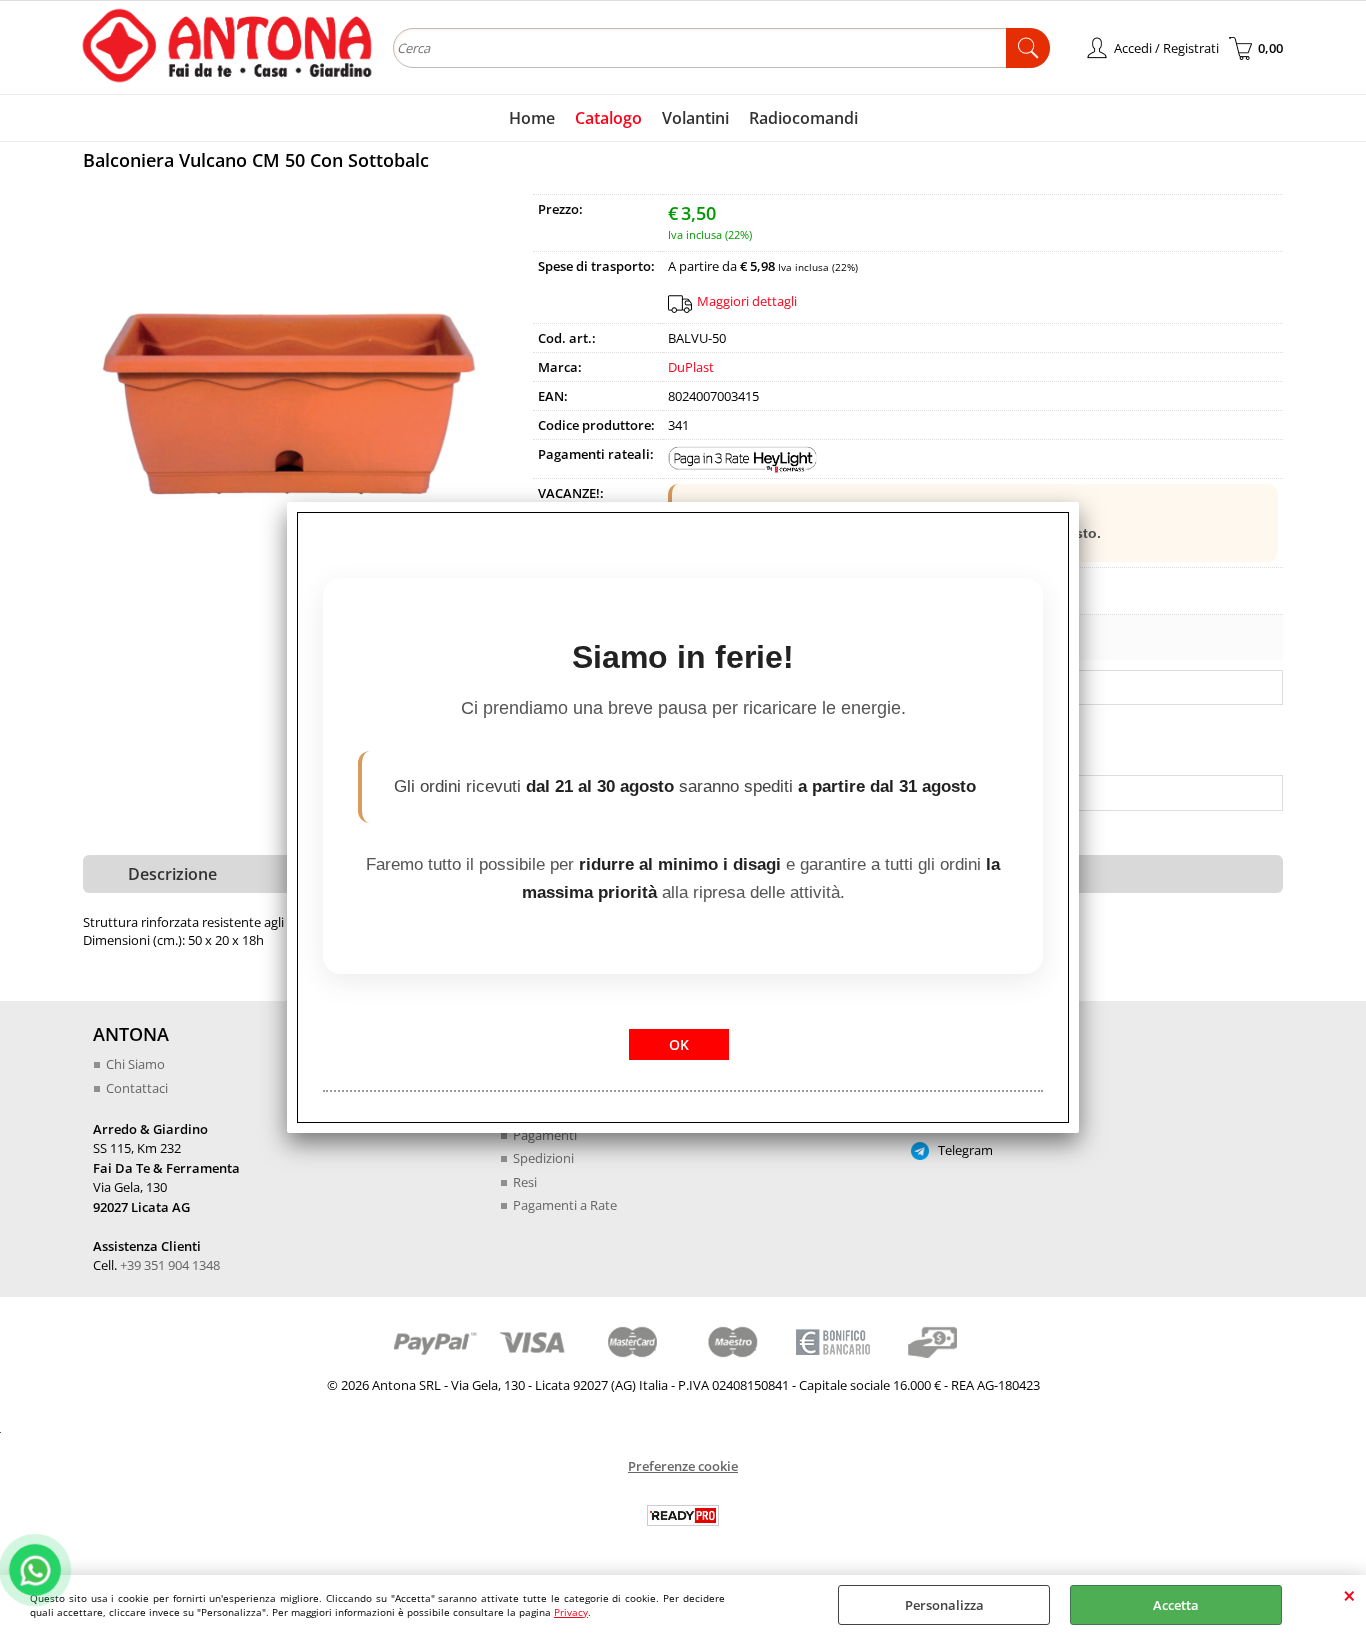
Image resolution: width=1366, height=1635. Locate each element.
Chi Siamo (135, 1064)
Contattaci (137, 1088)
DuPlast (691, 367)
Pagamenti (545, 1135)
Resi (525, 1182)
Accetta (1176, 1605)
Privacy (571, 1612)
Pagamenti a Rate (565, 1205)
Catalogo (608, 118)
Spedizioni (543, 1158)
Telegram (964, 1150)
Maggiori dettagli (747, 301)
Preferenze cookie (683, 1466)
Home (532, 118)
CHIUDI (1349, 1595)
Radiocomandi (803, 118)
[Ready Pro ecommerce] (683, 1515)
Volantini (695, 118)
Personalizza (944, 1605)
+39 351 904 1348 (170, 1265)
